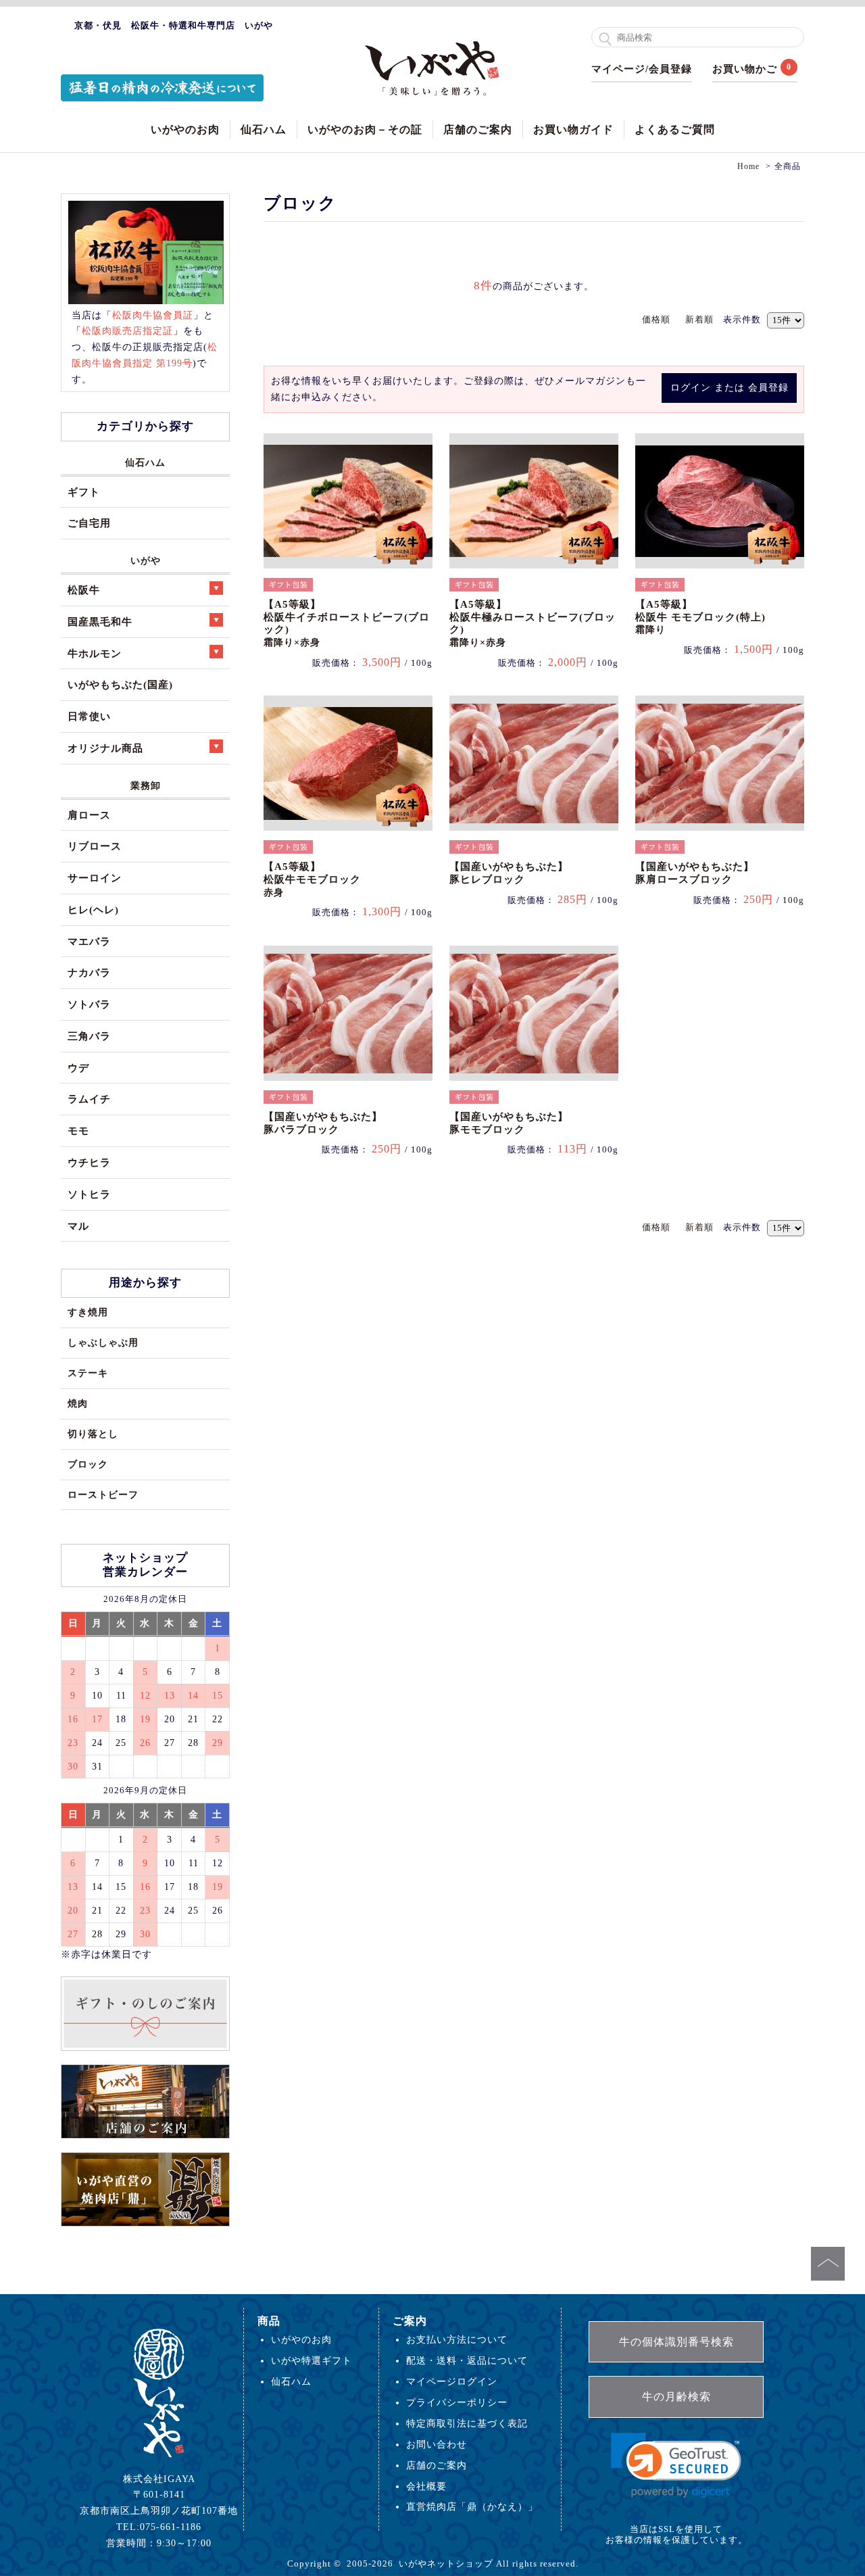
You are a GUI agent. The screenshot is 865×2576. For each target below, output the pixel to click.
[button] (676, 2465)
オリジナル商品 (105, 748)
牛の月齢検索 (676, 2397)
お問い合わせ (437, 2444)
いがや (146, 560)
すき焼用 (88, 1312)
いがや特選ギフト (312, 2360)
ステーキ (88, 1373)
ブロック (88, 1464)
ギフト (84, 492)
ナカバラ (89, 972)
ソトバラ (89, 1004)
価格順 (656, 319)
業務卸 (146, 785)
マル (78, 1226)
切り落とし (93, 1434)
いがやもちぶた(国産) (120, 684)
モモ (78, 1131)
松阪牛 (84, 590)
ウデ (78, 1068)
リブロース (95, 846)
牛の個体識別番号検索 (676, 2342)
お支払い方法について (457, 2339)
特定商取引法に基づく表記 (467, 2423)
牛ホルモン (95, 653)
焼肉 (78, 1403)
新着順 (699, 319)
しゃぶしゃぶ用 (103, 1342)
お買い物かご (745, 69)
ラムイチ (89, 1099)
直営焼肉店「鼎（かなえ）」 (472, 2506)
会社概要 (426, 2486)
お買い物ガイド (573, 129)
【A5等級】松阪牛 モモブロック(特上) (700, 617)
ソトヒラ (89, 1194)
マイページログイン (452, 2381)
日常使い (89, 716)
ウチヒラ (89, 1162)
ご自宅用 (89, 523)
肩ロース (89, 815)
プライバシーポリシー (457, 2402)
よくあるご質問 (675, 129)
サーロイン (95, 878)
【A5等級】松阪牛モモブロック (312, 879)
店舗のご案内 (478, 129)
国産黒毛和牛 (100, 622)
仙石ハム (264, 129)
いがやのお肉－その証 (365, 129)
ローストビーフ (103, 1494)
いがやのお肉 (185, 129)
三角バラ (89, 1036)
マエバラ (89, 941)
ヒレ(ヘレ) (93, 909)
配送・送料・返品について (467, 2360)
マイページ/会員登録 (642, 69)
